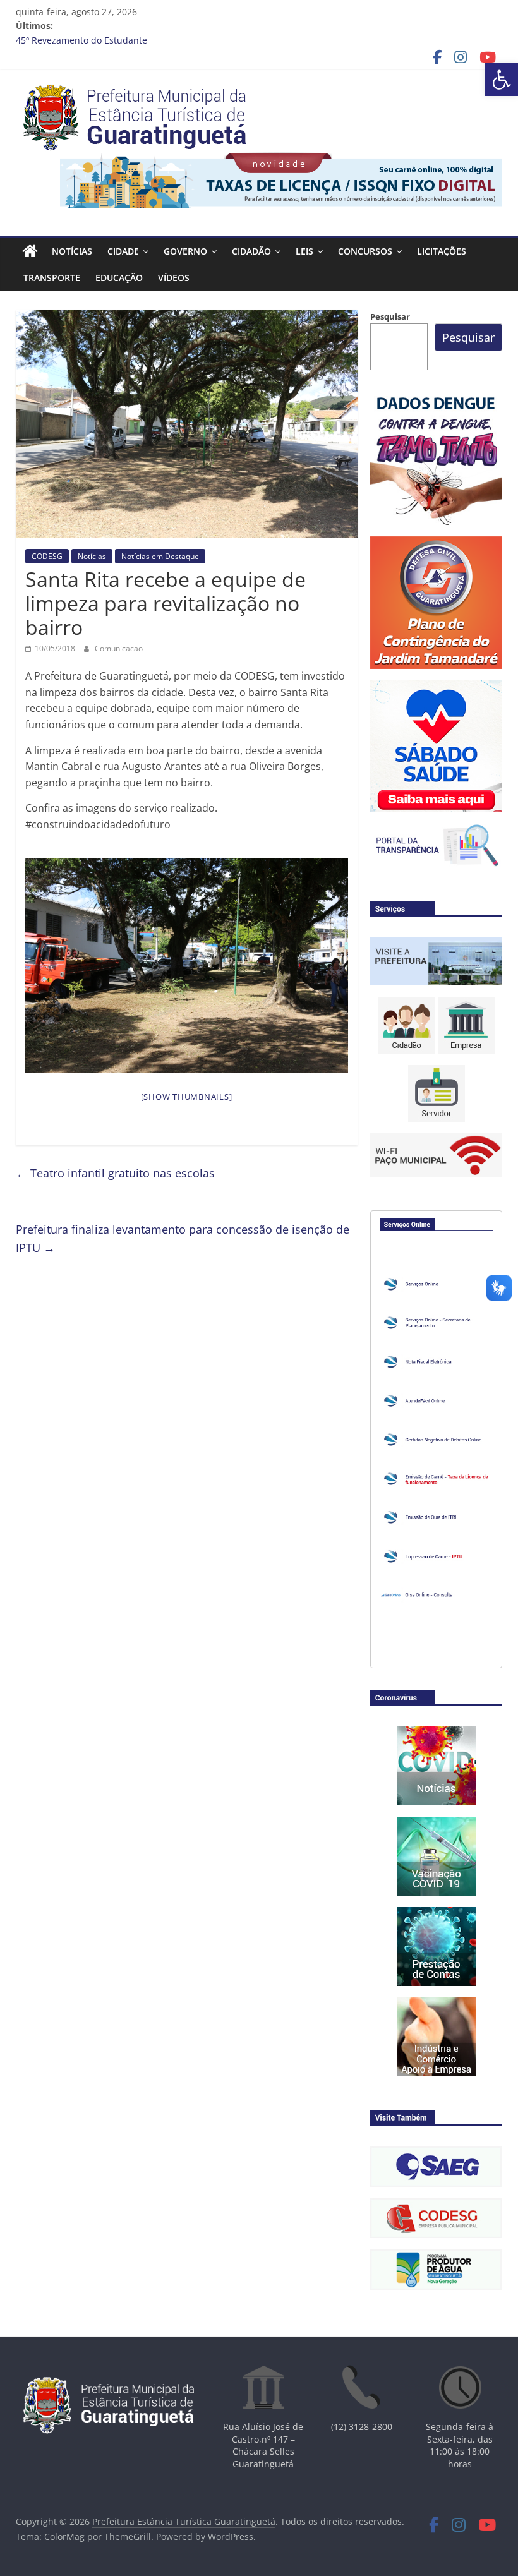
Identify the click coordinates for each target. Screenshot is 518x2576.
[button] (502, 80)
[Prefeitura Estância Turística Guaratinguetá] (30, 251)
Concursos (365, 251)
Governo (185, 251)
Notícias (72, 251)
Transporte (52, 278)
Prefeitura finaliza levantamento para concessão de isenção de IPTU (183, 1238)
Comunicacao (119, 648)
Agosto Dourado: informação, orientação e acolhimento (132, 40)
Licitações (442, 251)
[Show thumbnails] (187, 1097)
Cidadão (251, 251)
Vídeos (174, 278)
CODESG (47, 556)
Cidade (123, 251)
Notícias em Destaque (160, 556)
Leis (304, 251)
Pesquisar (390, 316)
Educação (119, 278)
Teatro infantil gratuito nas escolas (115, 1173)
